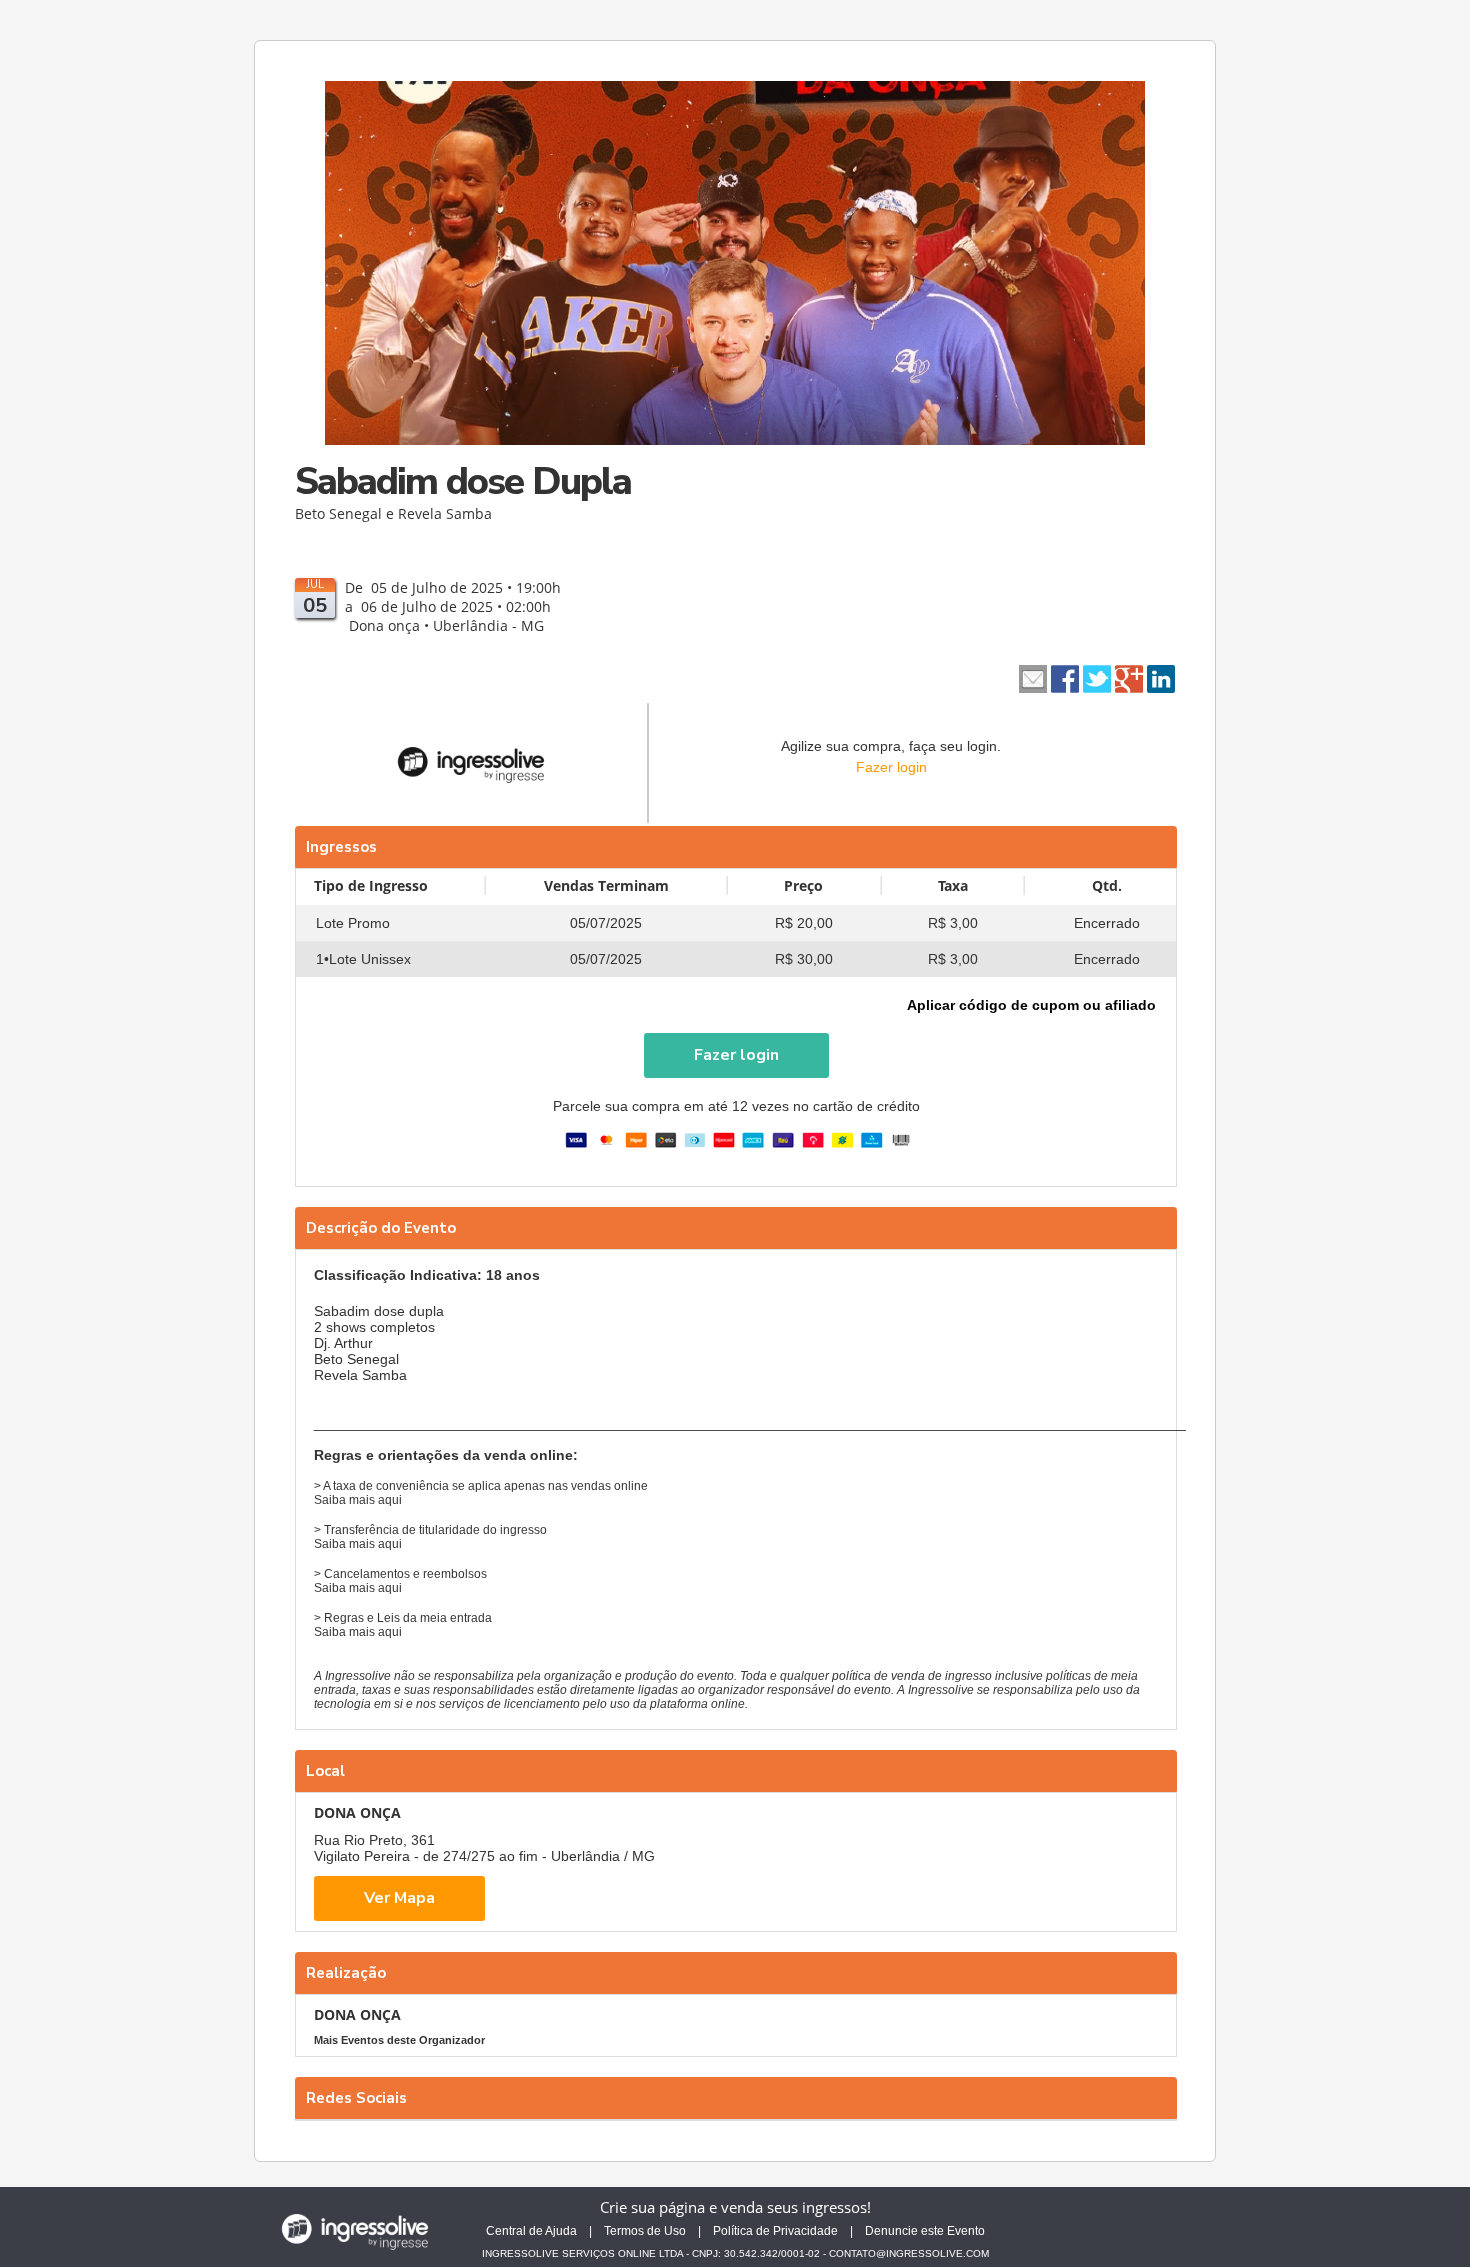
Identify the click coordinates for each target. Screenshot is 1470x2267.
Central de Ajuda (531, 2231)
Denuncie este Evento (925, 2231)
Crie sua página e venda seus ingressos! (735, 2207)
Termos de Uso (645, 2231)
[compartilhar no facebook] (1065, 677)
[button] (736, 1055)
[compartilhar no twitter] (1097, 677)
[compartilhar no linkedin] (1161, 677)
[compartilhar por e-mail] (1033, 677)
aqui (390, 1500)
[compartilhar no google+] (1129, 677)
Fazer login (891, 767)
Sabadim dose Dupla (463, 481)
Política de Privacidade (775, 2231)
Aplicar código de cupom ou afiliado (1031, 1005)
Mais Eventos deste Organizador (399, 2040)
